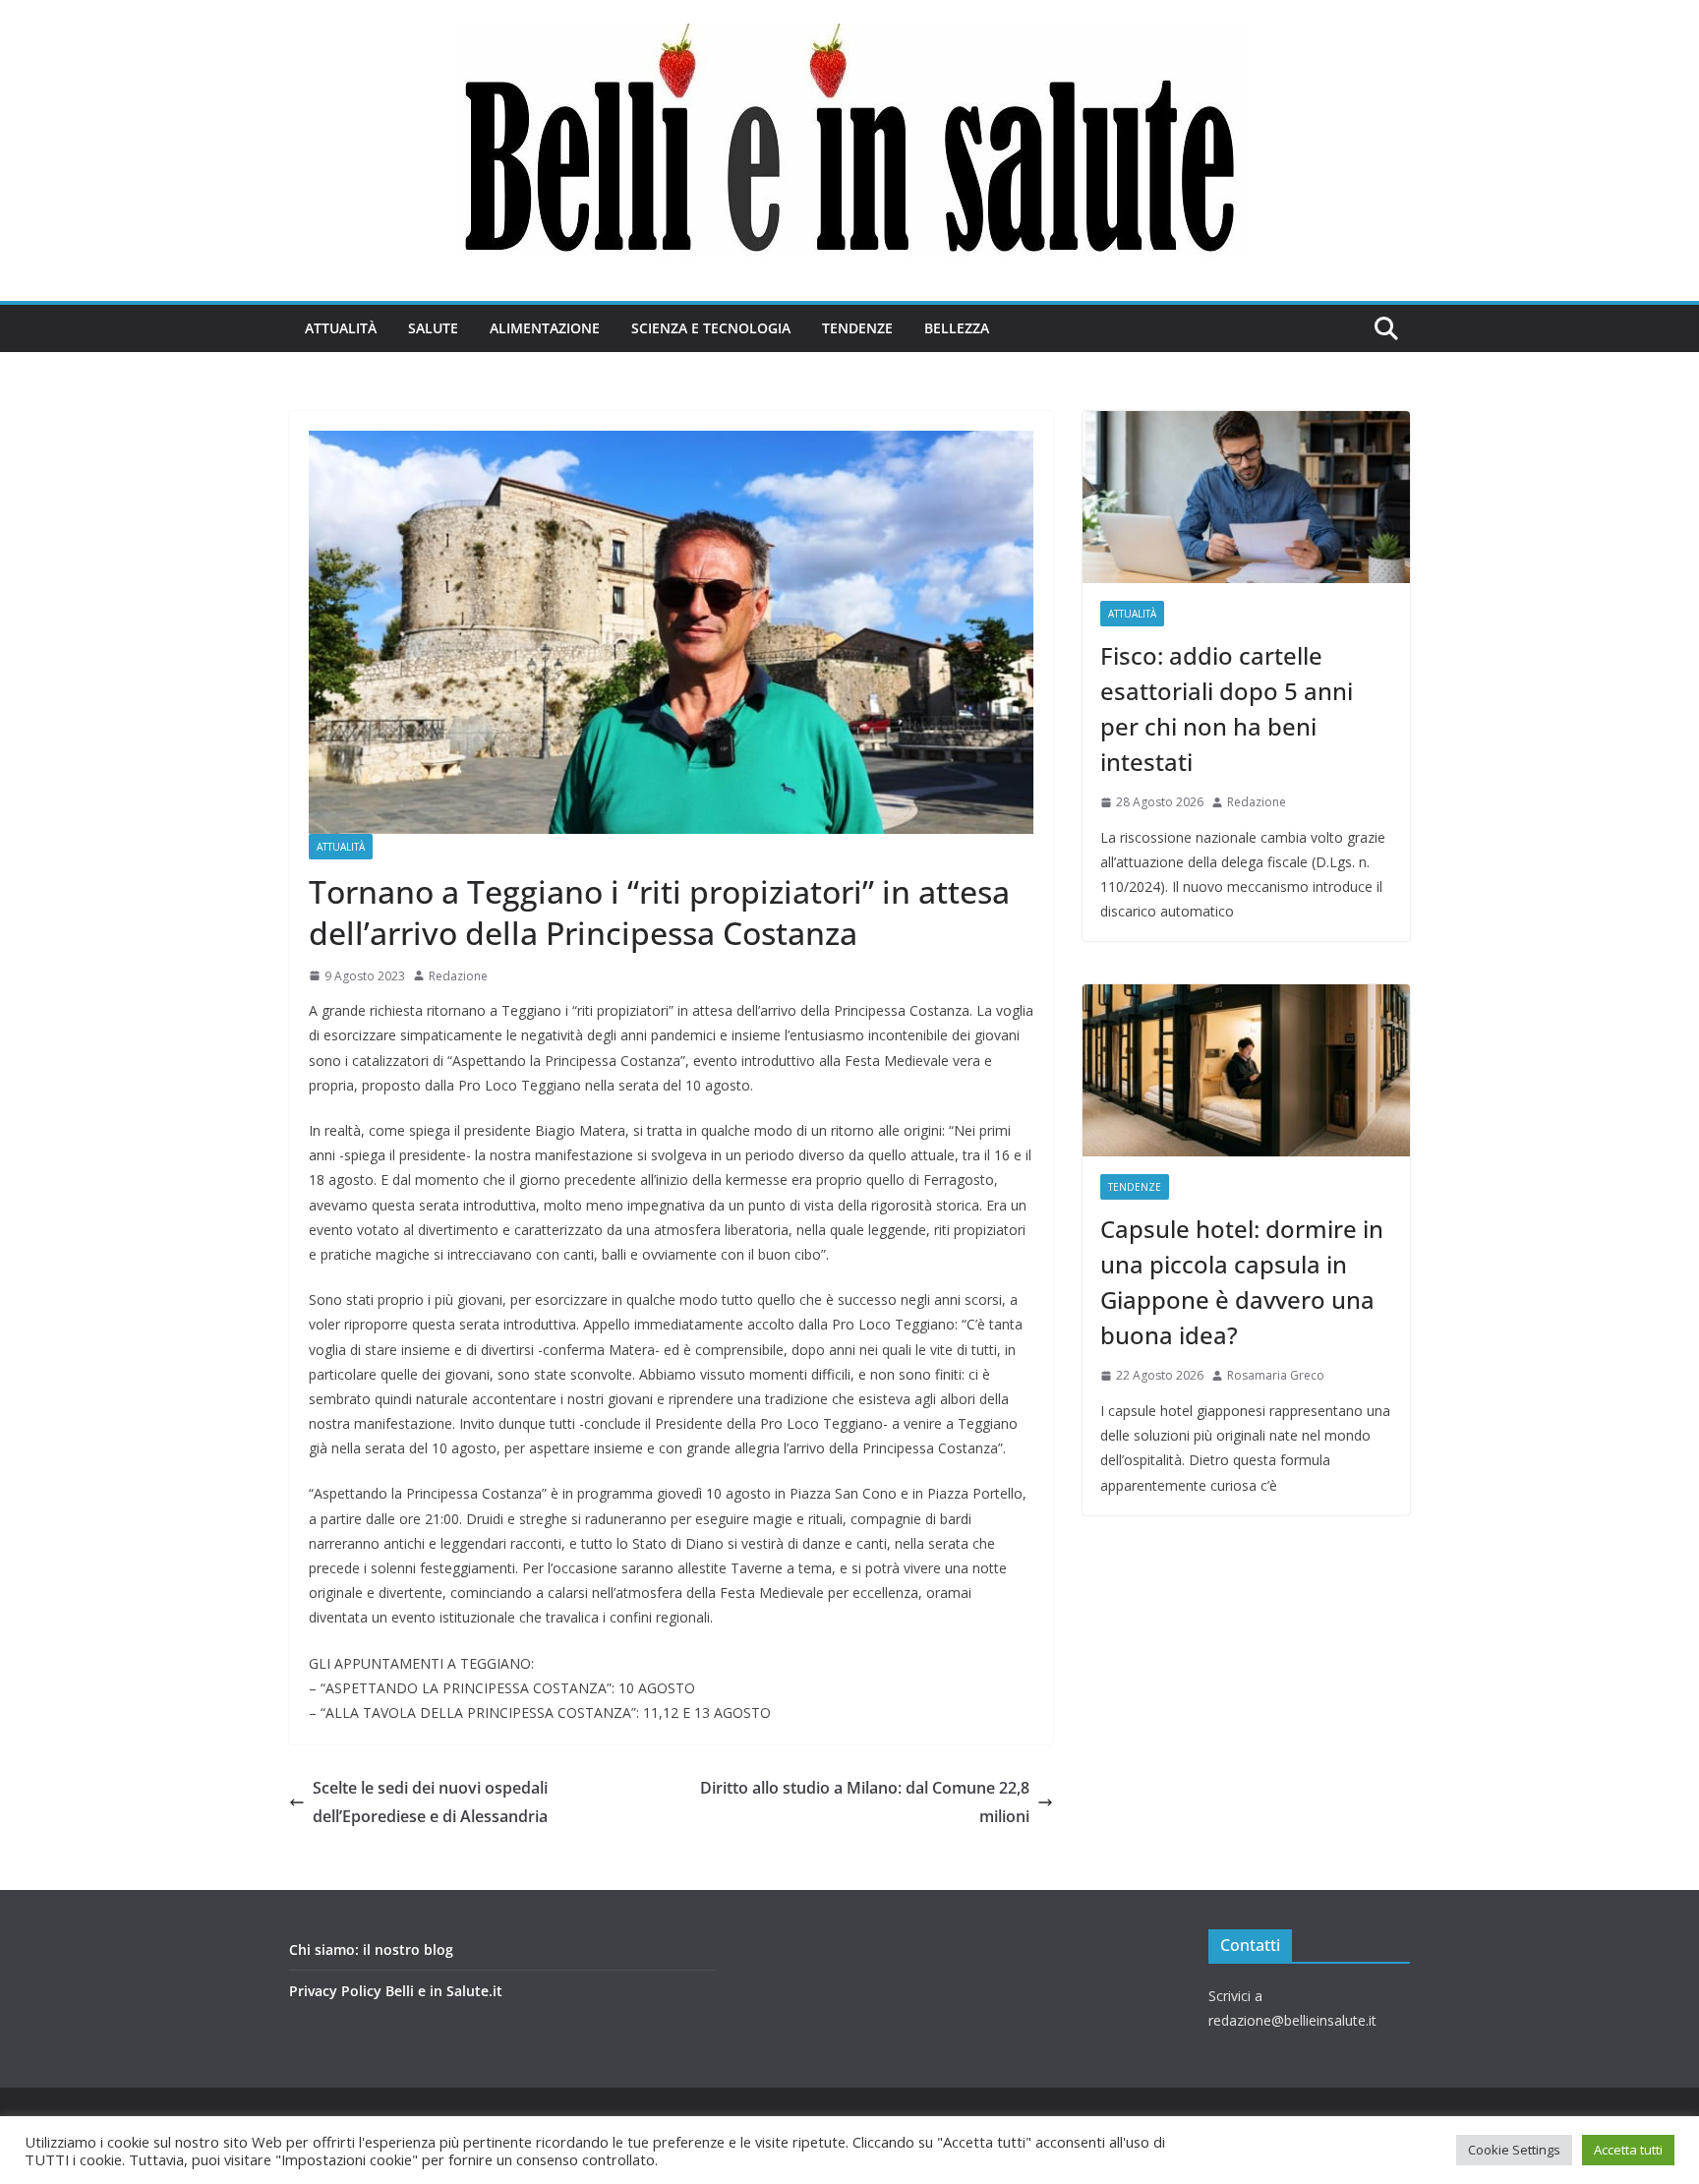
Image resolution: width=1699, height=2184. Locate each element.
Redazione (458, 976)
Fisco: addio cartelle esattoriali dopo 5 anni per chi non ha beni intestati (1227, 708)
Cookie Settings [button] (1514, 2150)
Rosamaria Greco (1276, 1375)
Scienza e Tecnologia (711, 328)
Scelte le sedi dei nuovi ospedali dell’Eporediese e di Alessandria (430, 1802)
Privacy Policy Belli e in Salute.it (396, 1991)
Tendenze (857, 328)
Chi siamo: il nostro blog (371, 1949)
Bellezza (957, 328)
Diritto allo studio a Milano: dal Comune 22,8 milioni (865, 1802)
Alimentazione (545, 328)
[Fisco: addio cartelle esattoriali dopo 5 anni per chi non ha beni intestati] (1246, 497)
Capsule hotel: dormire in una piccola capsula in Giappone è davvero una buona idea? (1242, 1282)
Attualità (341, 328)
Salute (433, 328)
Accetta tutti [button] (1628, 2150)
